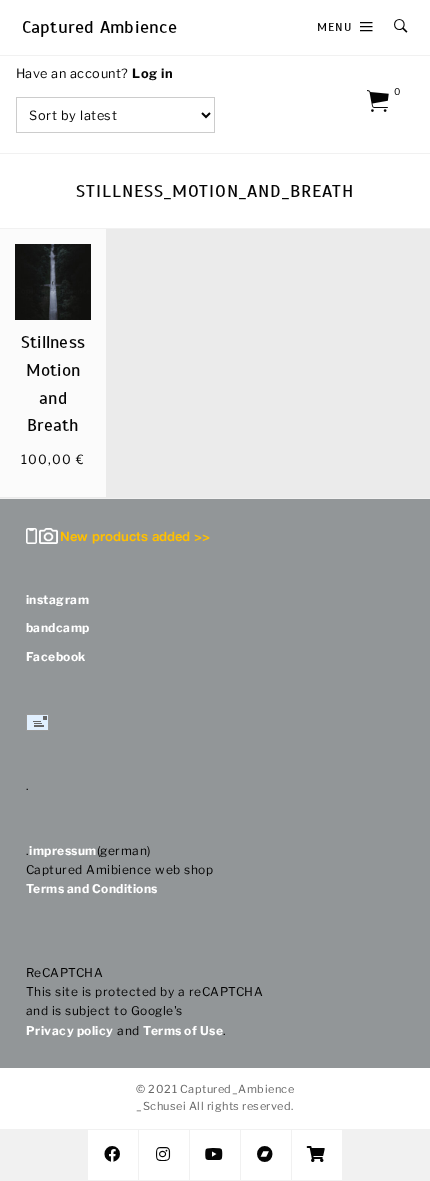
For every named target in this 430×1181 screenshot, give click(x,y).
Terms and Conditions (92, 888)
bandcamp (58, 627)
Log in (152, 73)
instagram (58, 599)
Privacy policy (70, 1030)
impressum (63, 850)
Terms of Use (183, 1030)
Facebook (56, 656)
